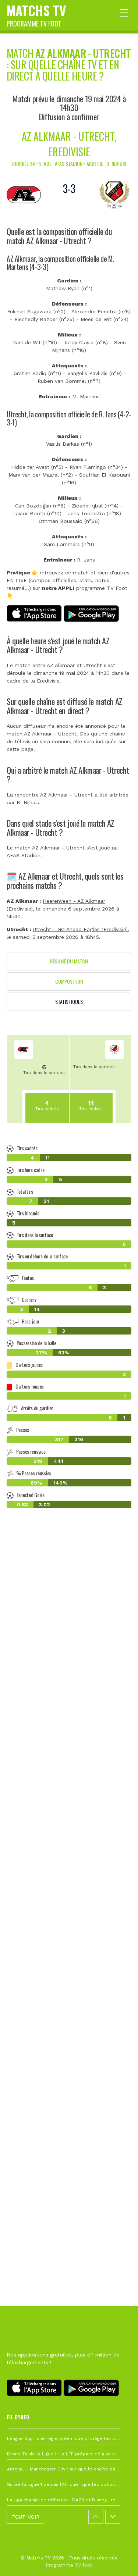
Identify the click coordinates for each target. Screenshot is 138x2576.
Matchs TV (36, 14)
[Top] (118, 2560)
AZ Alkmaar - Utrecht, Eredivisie (69, 144)
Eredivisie (48, 681)
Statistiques (69, 1002)
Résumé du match (69, 961)
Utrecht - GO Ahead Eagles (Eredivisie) (80, 929)
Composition (69, 981)
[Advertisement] (69, 1853)
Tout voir (25, 2517)
